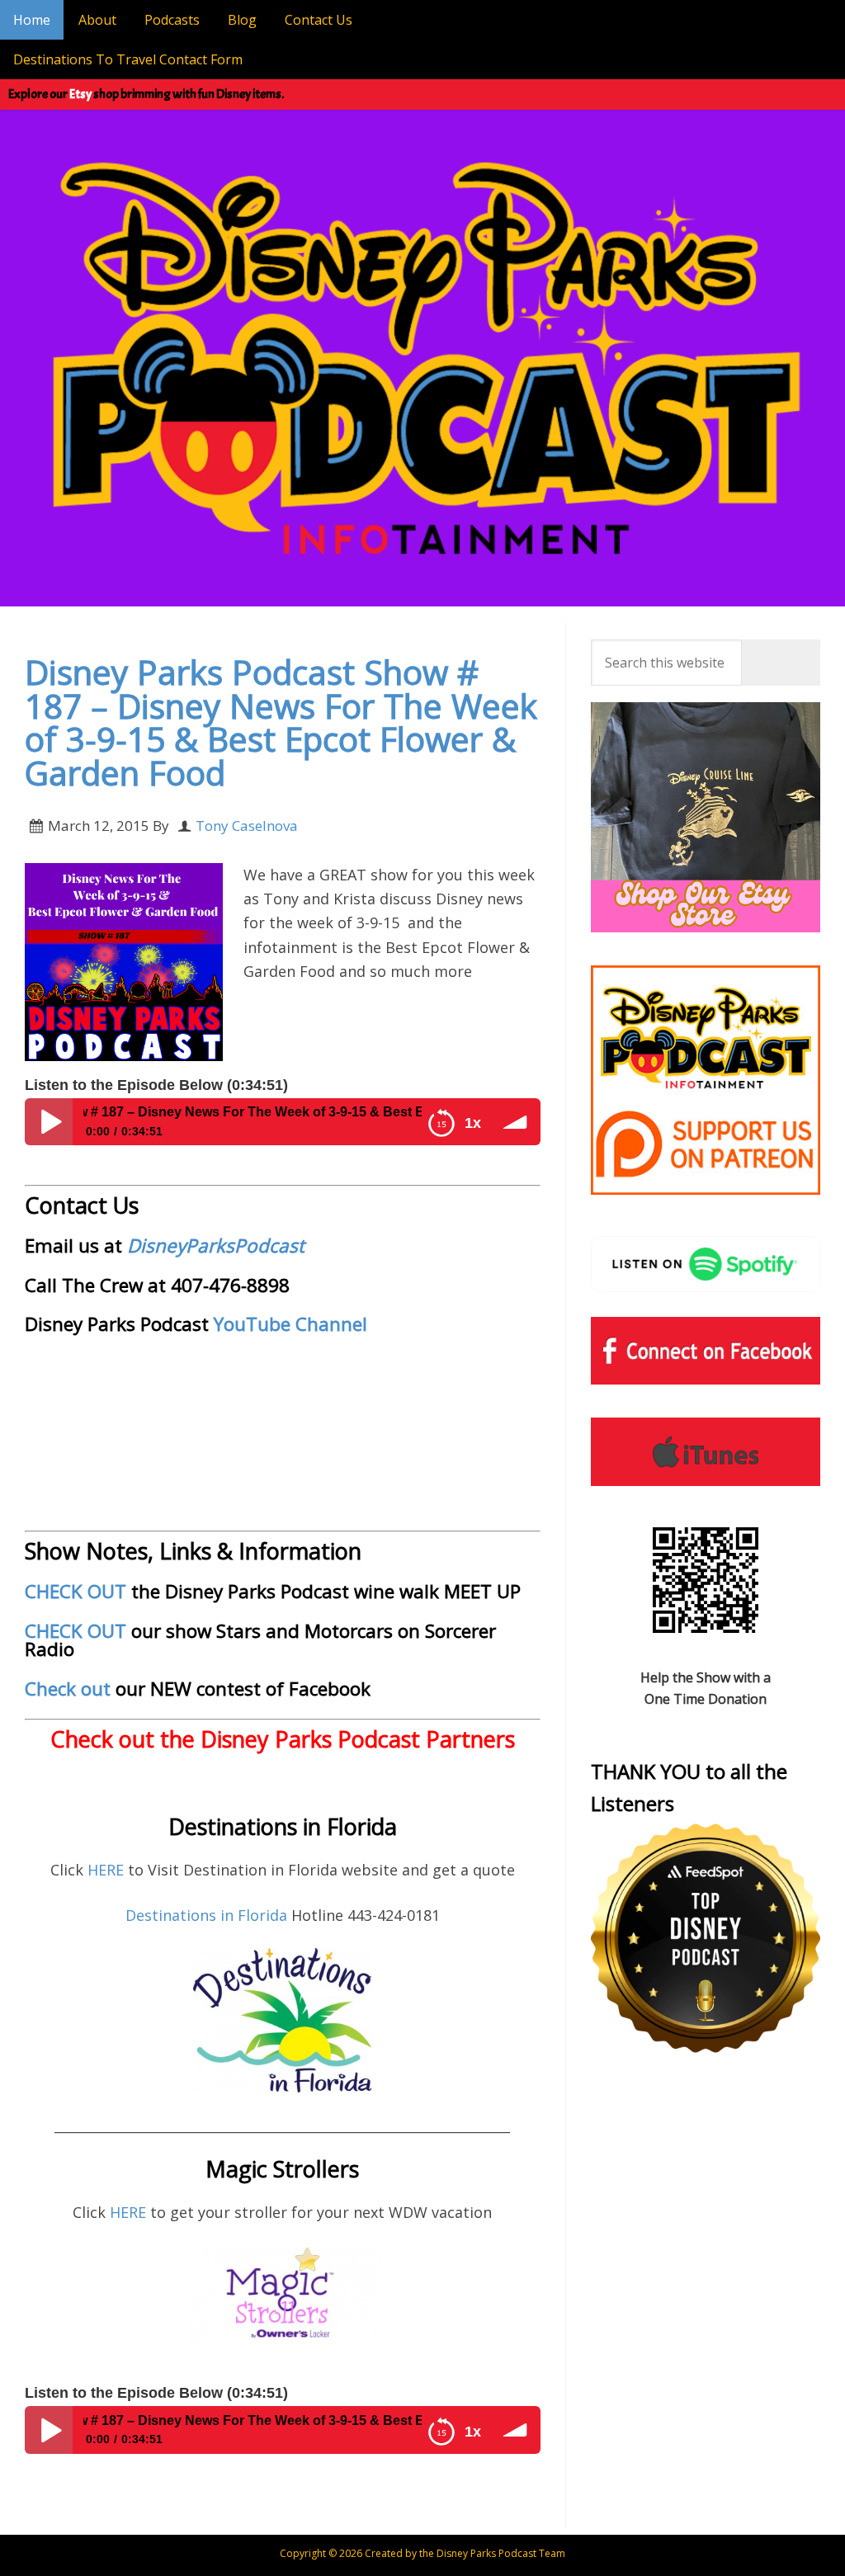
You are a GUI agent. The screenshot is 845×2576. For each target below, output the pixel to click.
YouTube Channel (290, 1324)
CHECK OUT (76, 1591)
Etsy (80, 94)
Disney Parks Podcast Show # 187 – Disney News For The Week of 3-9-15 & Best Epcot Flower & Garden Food (281, 722)
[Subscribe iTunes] (706, 1451)
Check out (68, 1689)
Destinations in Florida (206, 1915)
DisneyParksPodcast (216, 1246)
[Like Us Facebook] (706, 1351)
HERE (108, 1870)
